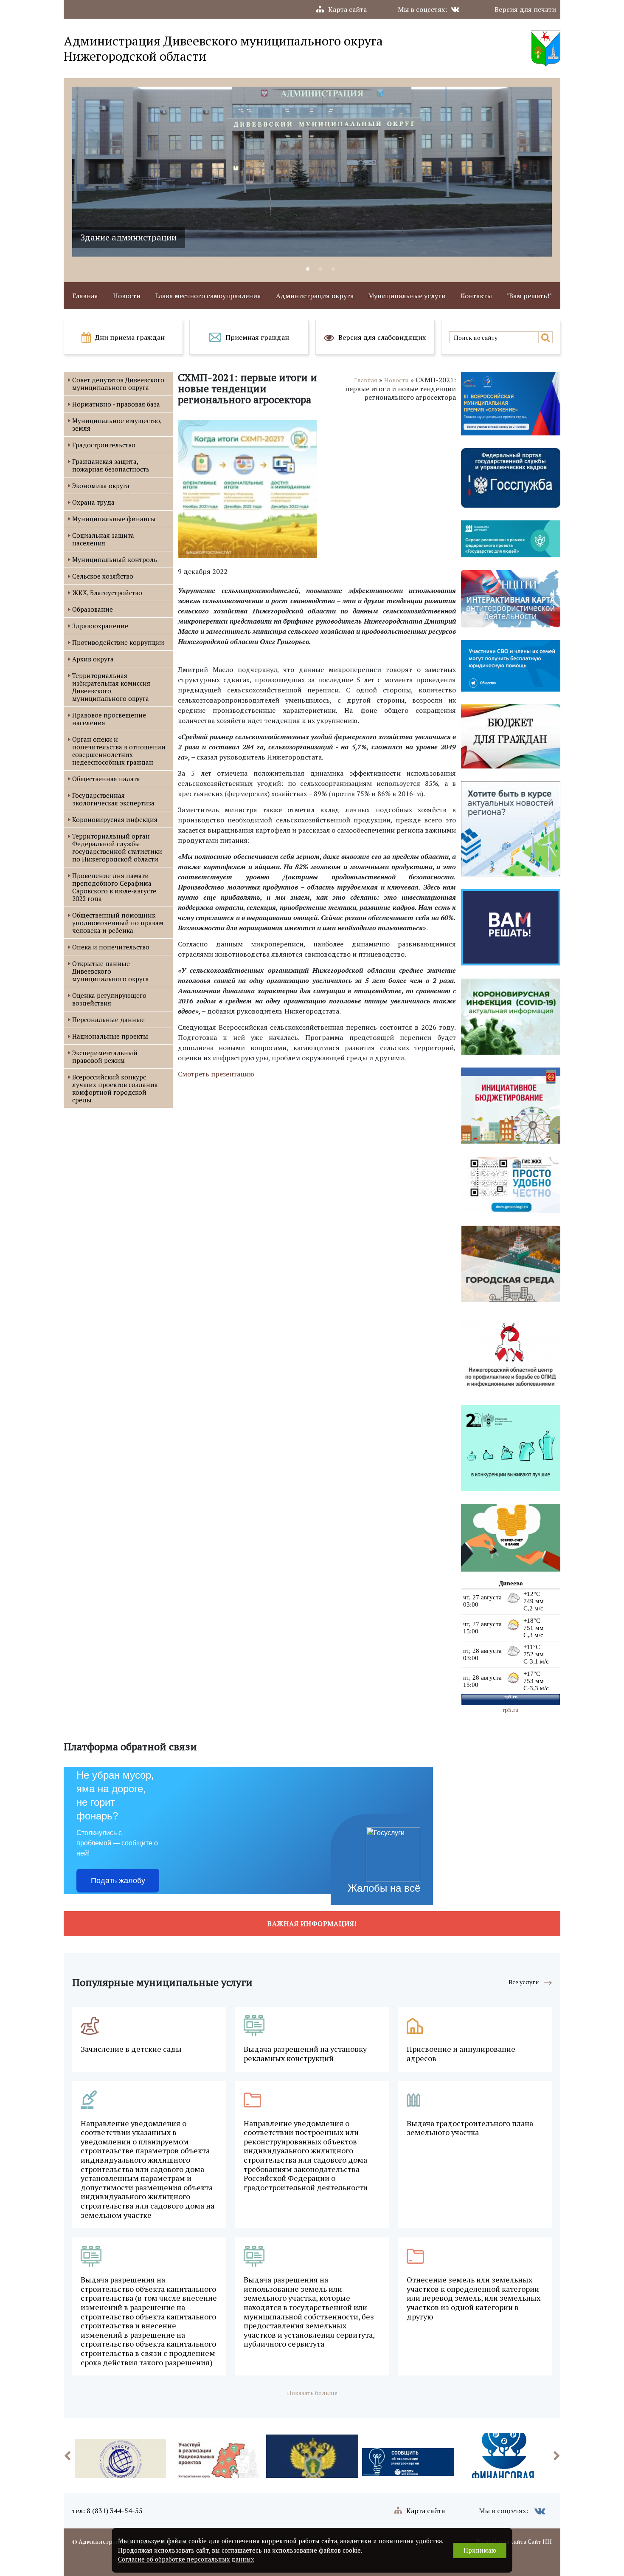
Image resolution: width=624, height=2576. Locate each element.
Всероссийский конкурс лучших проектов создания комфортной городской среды (115, 1088)
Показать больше (312, 2393)
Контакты (476, 296)
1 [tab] (308, 269)
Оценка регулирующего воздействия (109, 999)
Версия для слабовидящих (382, 337)
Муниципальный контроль (115, 559)
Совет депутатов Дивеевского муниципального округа (118, 384)
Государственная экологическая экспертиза (113, 799)
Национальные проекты (110, 1036)
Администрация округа (315, 296)
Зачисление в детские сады (131, 2049)
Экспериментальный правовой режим (105, 1056)
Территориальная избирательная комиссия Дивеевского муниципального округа (111, 687)
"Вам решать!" (529, 296)
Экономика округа (101, 486)
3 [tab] (333, 269)
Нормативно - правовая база (116, 404)
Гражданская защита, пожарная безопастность (111, 465)
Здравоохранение (100, 626)
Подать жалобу (118, 1881)
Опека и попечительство (111, 947)
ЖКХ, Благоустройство (107, 593)
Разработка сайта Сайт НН (514, 2541)
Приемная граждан (257, 337)
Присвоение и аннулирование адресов (461, 2054)
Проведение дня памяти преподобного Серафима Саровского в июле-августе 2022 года (114, 887)
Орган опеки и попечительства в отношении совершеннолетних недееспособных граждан (119, 751)
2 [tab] (320, 269)
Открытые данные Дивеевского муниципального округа (111, 971)
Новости (127, 296)
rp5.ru (511, 1710)
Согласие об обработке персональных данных (186, 2559)
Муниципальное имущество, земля (117, 424)
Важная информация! (312, 1924)
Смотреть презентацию (216, 1074)
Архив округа (93, 659)
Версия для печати (525, 9)
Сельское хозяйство (103, 576)
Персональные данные (108, 1020)
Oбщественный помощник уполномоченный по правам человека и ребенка (118, 923)
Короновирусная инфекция (115, 819)
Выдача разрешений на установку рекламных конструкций (305, 2054)
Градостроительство (104, 445)
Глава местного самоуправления (208, 296)
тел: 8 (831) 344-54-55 (107, 2511)
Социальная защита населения (103, 539)
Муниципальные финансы (114, 519)
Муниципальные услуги (407, 296)
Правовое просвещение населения (109, 719)
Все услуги (524, 1982)
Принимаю (480, 2550)
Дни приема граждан (130, 337)
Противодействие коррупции (118, 642)
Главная (85, 296)
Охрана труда (93, 502)
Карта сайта (347, 9)
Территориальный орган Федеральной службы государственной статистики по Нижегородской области (117, 847)
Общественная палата (106, 779)
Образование (93, 609)
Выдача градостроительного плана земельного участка (470, 2128)
